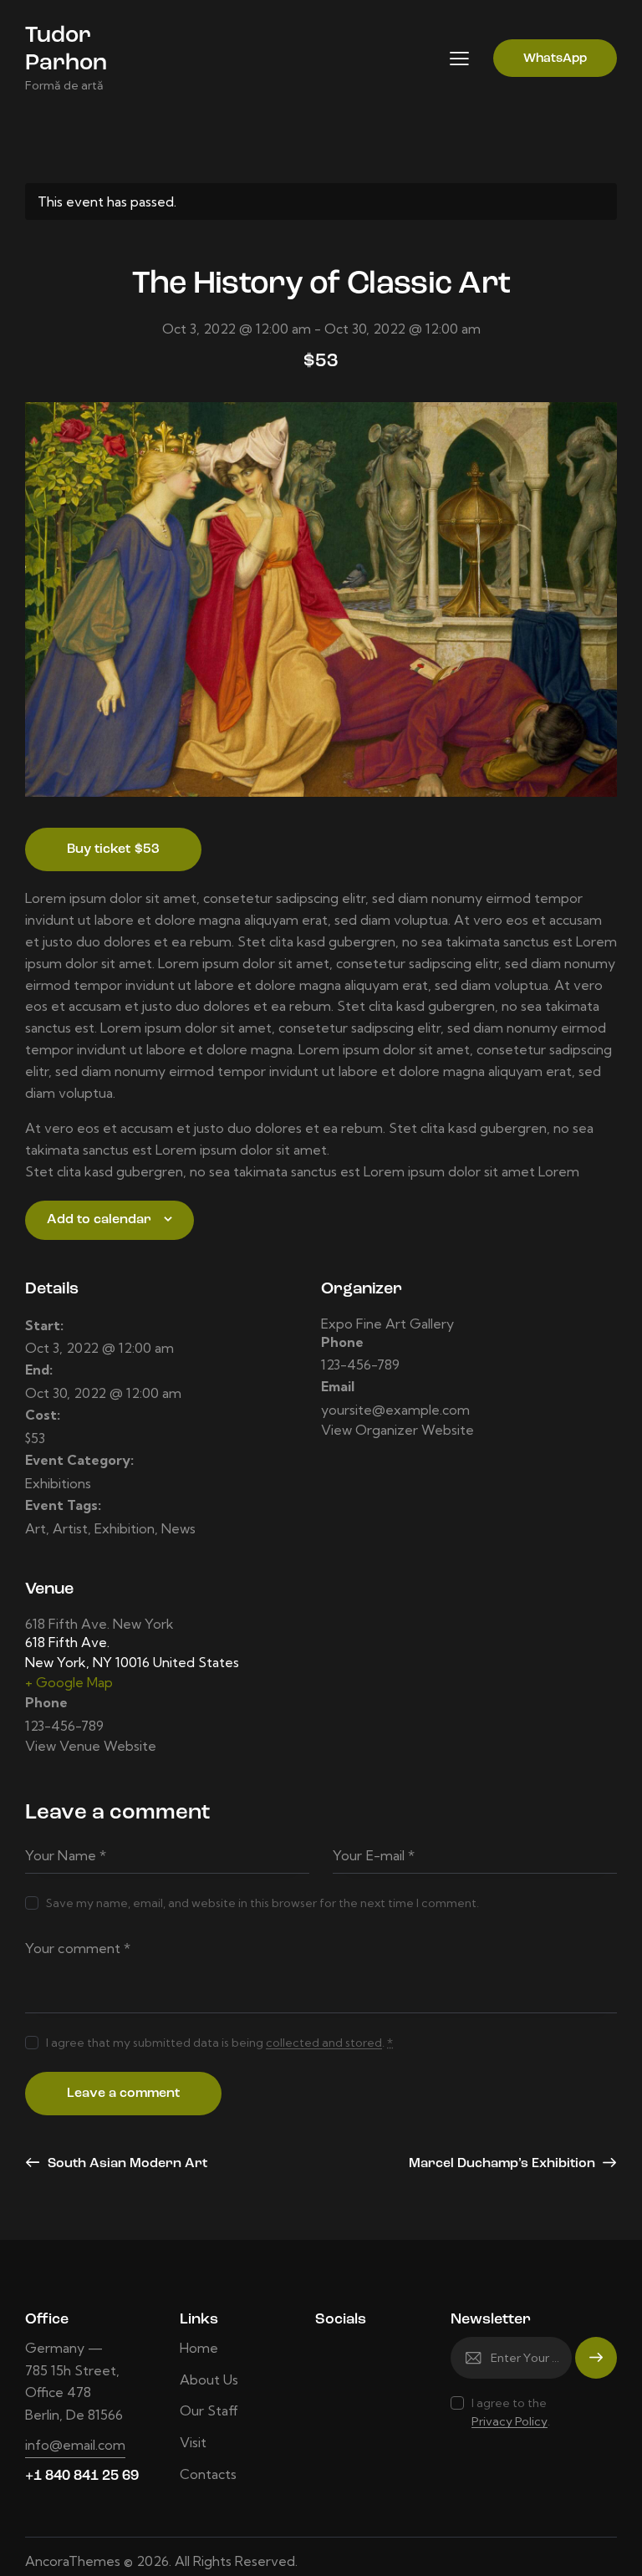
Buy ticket (113, 849)
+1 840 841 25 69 (82, 2476)
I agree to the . (511, 2412)
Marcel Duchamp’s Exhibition (504, 2164)
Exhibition (125, 1528)
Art (36, 1528)
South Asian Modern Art (126, 2164)
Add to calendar (99, 1220)
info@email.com (75, 2445)
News (178, 1528)
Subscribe (596, 2366)
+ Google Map (69, 1682)
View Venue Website (91, 1746)
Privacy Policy (510, 2422)
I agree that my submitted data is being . (219, 2043)
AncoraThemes (73, 2561)
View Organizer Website (397, 1430)
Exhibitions (58, 1483)
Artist (70, 1528)
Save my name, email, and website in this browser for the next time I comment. (262, 1903)
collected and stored (324, 2043)
